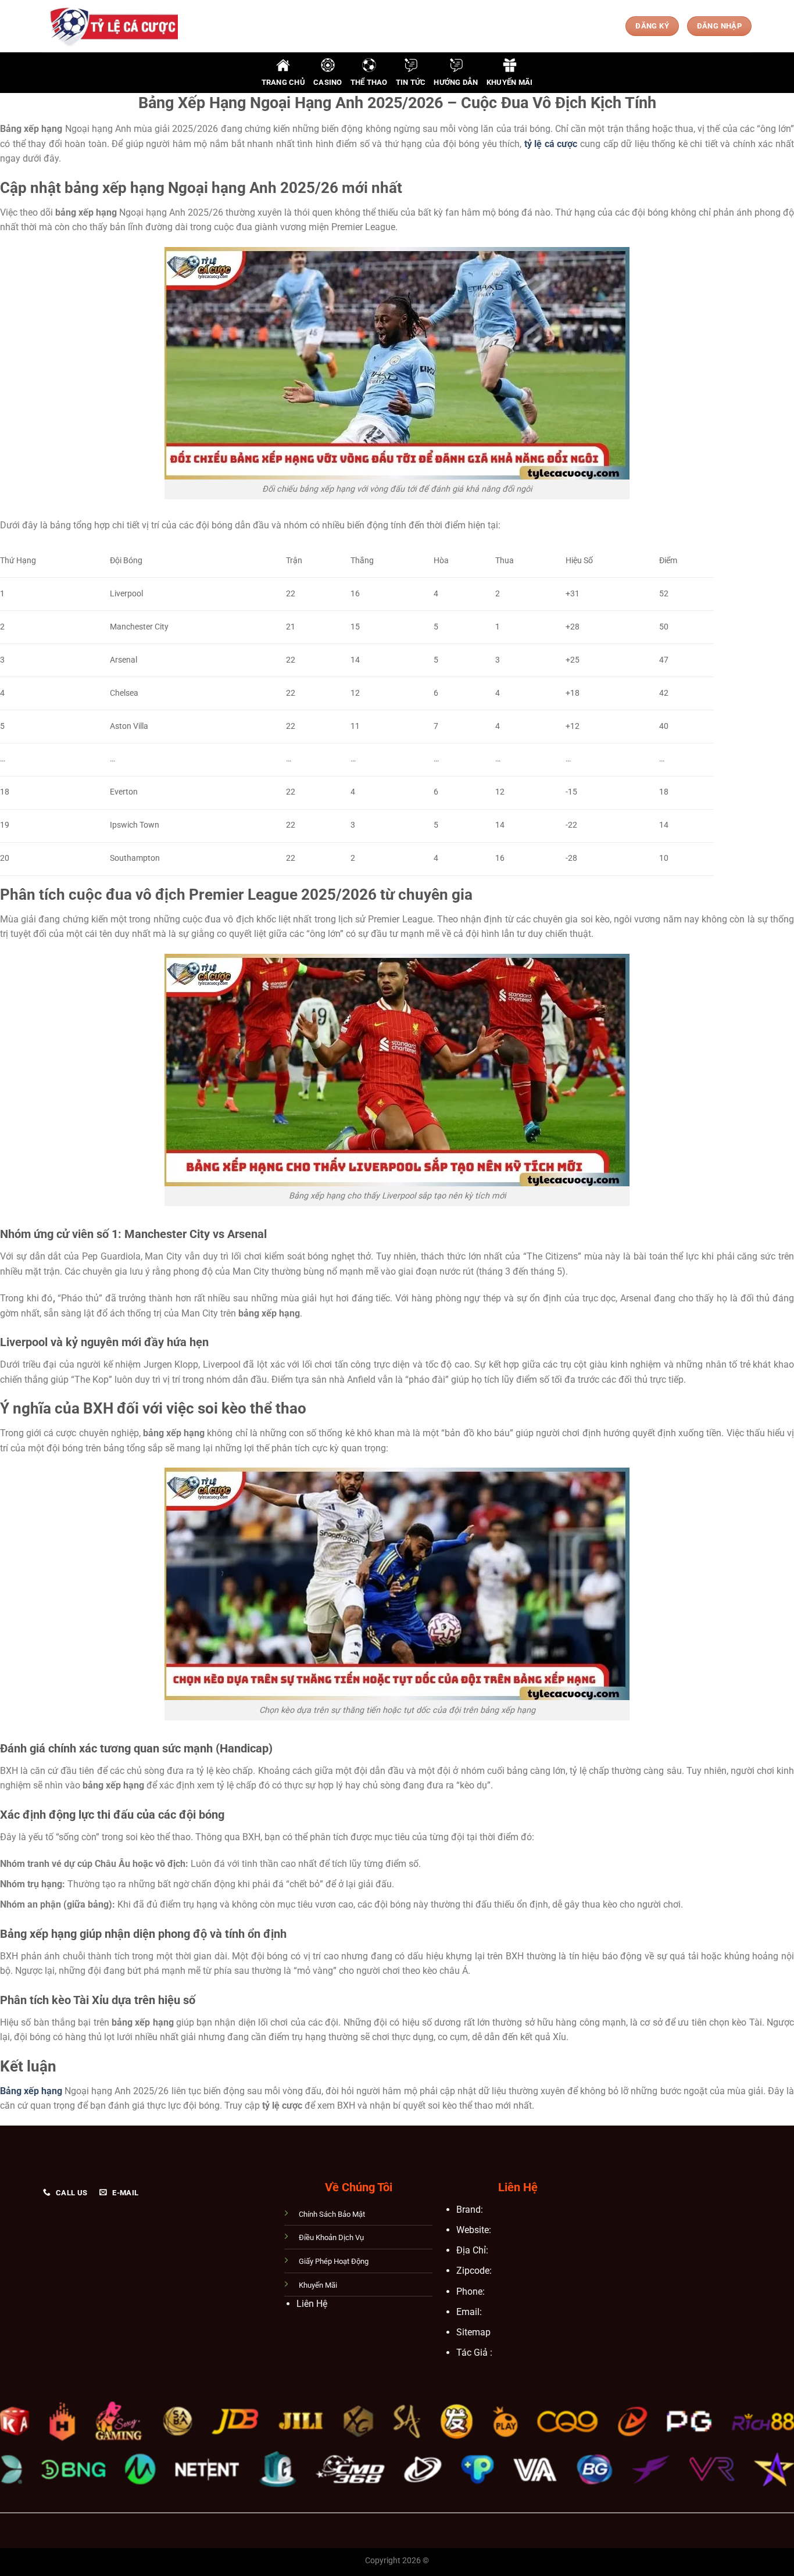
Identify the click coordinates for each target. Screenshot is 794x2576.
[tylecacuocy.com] (110, 26)
